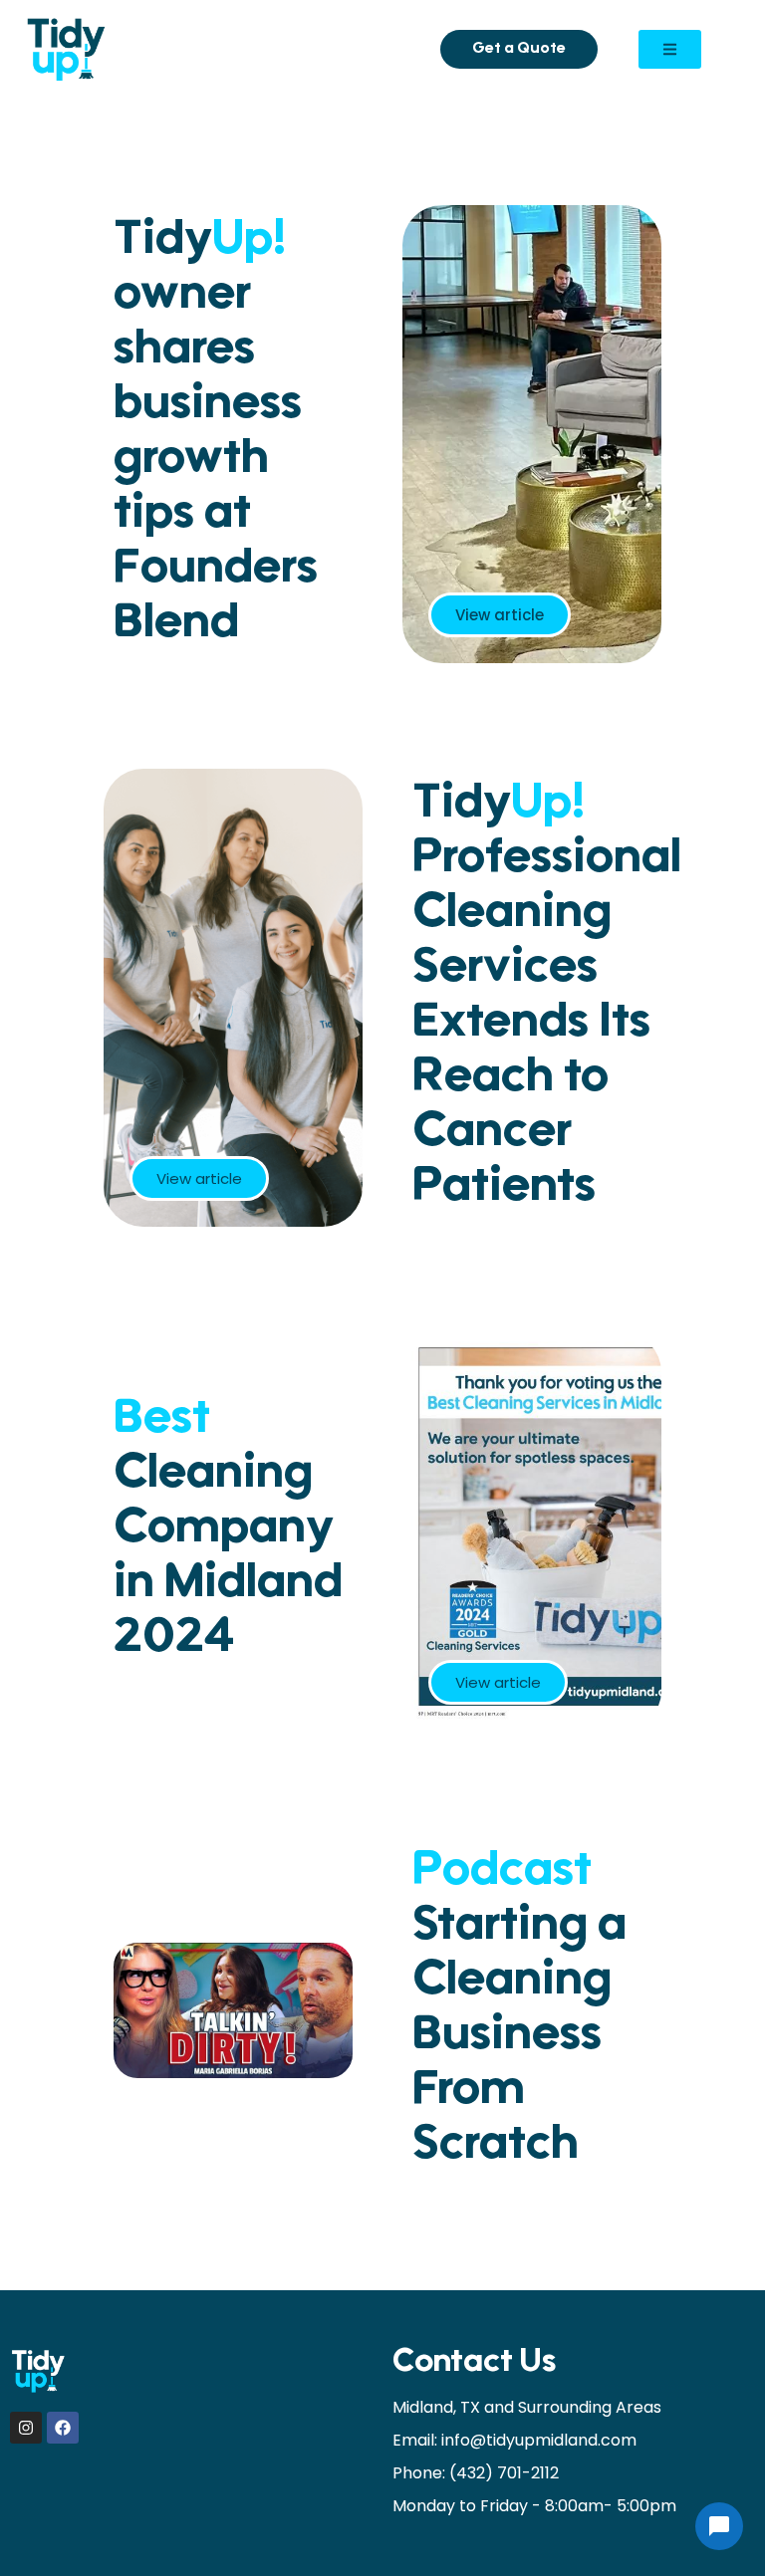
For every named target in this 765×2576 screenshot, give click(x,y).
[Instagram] (26, 2428)
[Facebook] (63, 2428)
